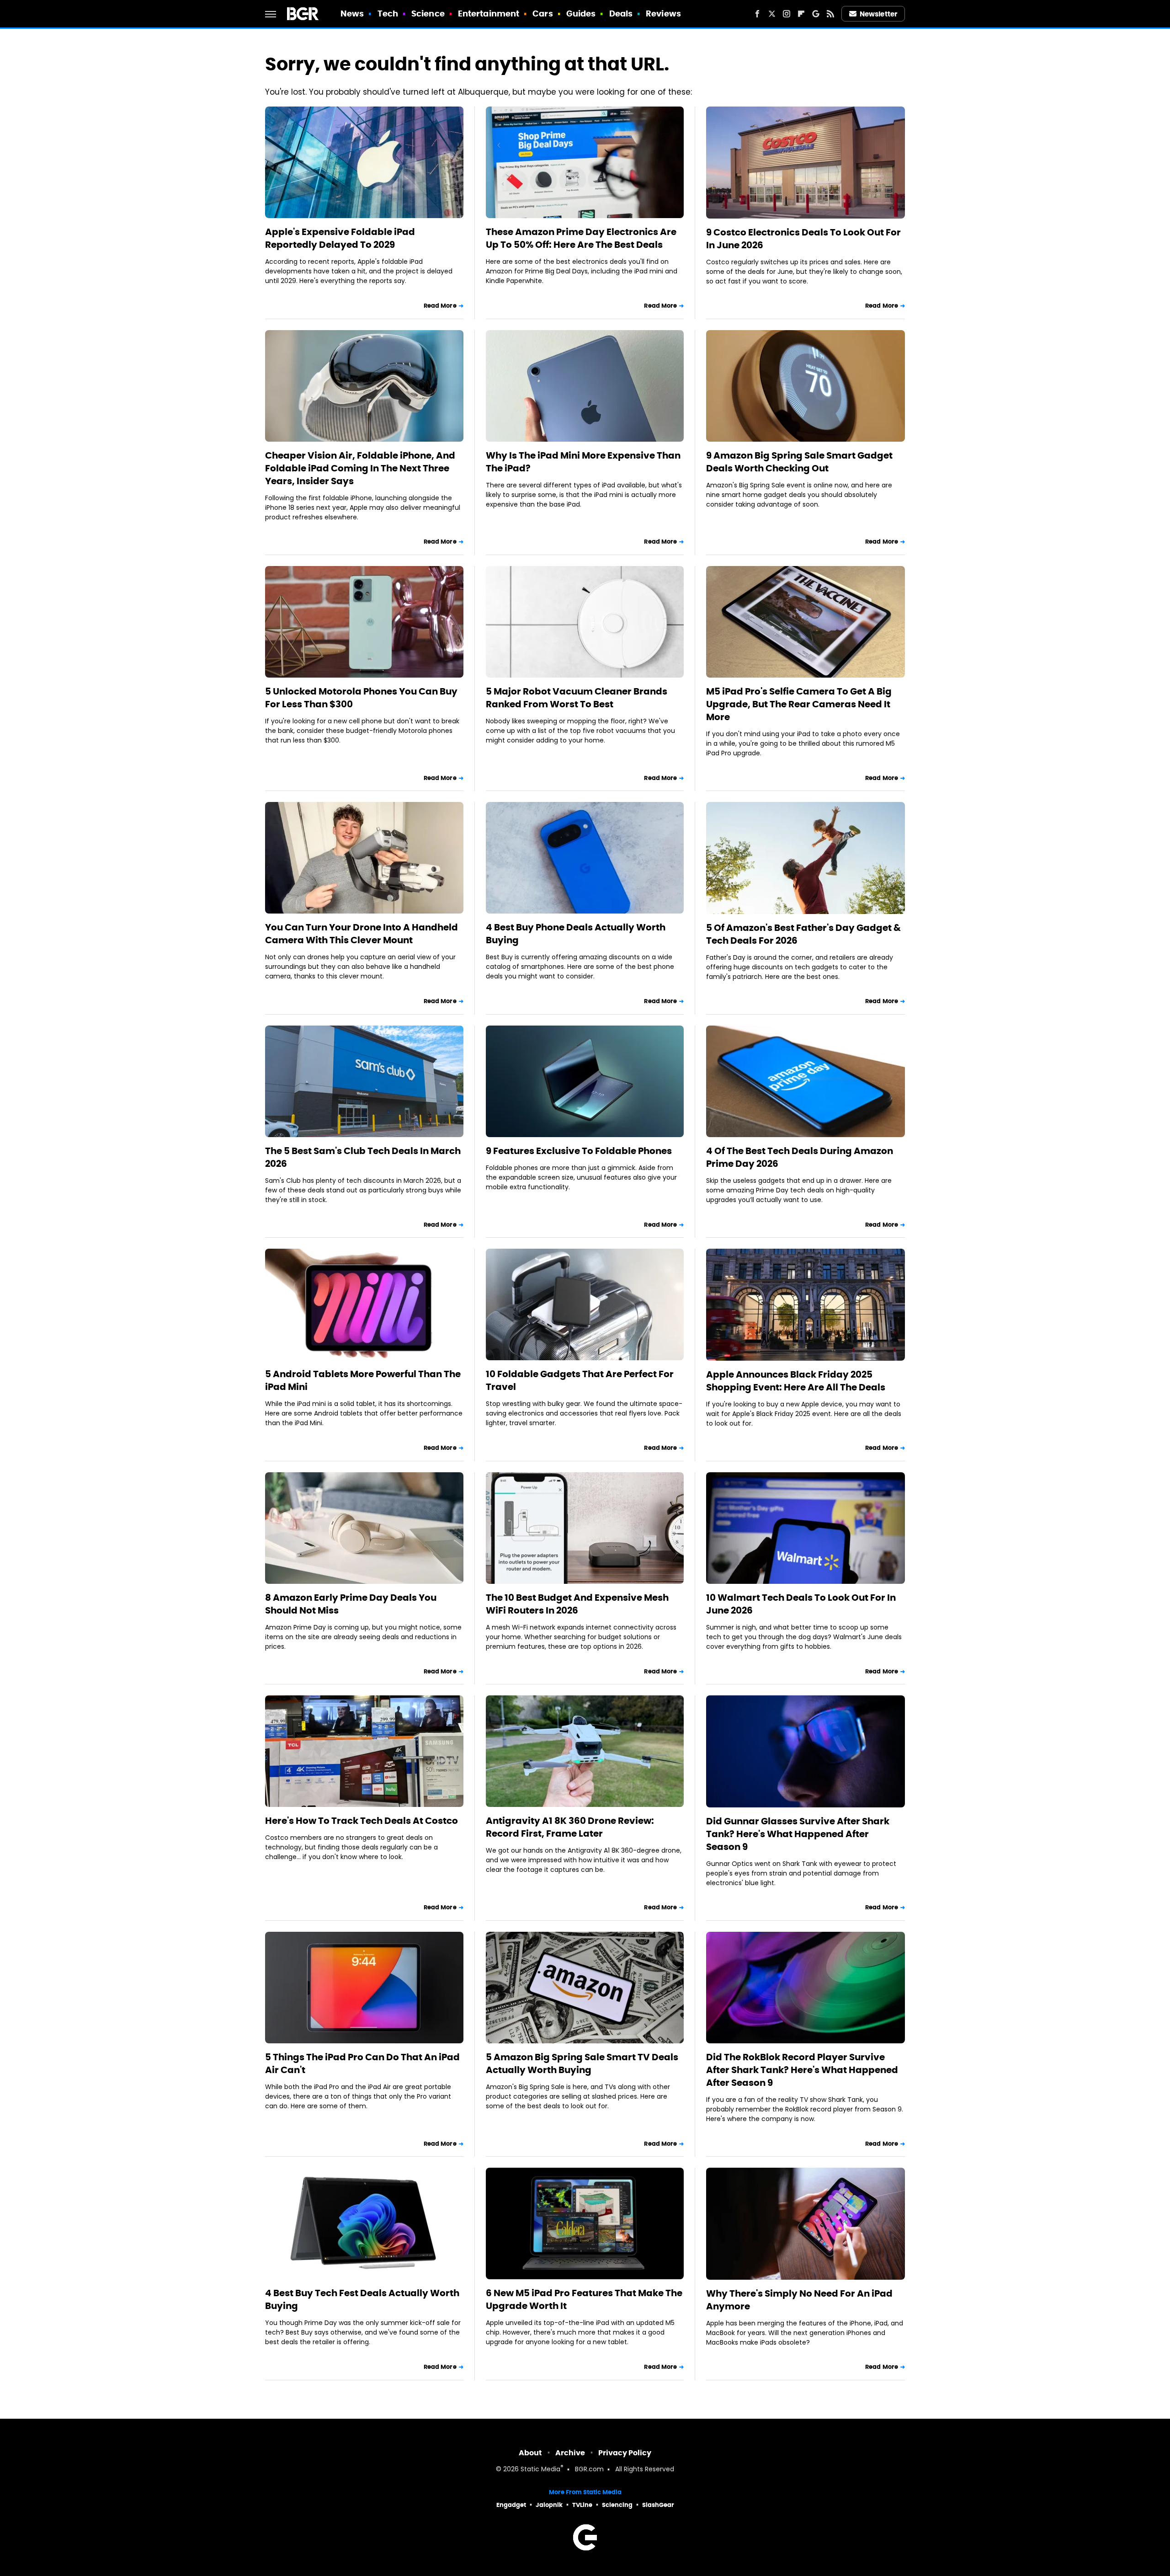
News (352, 13)
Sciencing (617, 2505)
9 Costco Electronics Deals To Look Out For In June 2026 (803, 239)
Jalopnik (549, 2505)
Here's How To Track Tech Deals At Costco (362, 1821)
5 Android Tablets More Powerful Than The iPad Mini (363, 1380)
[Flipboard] (801, 14)
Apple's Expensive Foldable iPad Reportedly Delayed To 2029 (340, 238)
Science (428, 13)
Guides (581, 13)
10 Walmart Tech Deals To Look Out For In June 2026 (801, 1604)
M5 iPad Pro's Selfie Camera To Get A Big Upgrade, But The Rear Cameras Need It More (799, 704)
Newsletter (878, 14)
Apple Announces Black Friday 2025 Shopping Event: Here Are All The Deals (796, 1381)
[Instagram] (787, 14)
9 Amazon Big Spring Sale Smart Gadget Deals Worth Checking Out (799, 462)
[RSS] (830, 14)
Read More (440, 306)
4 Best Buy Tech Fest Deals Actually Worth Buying (362, 2299)
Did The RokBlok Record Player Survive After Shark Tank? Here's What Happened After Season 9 (802, 2070)
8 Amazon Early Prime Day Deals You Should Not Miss (351, 1604)
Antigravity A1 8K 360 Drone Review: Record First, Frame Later (570, 1827)
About (530, 2453)
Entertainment (489, 13)
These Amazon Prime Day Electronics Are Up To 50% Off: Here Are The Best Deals (581, 238)
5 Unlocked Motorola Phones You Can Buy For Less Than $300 (361, 698)
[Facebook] (757, 14)
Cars (542, 13)
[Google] (816, 14)
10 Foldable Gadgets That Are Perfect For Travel (580, 1380)
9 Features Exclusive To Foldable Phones (579, 1151)
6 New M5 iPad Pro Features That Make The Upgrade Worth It (584, 2299)
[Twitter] (772, 14)
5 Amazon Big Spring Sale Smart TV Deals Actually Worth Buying (582, 2063)
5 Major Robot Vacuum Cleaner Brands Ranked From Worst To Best (577, 698)
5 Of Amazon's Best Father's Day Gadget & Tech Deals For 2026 (803, 934)
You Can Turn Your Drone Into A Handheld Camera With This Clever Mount (362, 934)
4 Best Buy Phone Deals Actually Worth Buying (576, 934)
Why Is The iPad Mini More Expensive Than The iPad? (583, 462)
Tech (388, 13)
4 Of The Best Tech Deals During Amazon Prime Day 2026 (800, 1157)
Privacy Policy (625, 2453)
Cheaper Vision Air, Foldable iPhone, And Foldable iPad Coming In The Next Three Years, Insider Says (360, 468)
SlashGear (658, 2505)
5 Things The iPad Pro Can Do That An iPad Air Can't (362, 2063)
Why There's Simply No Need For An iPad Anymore (799, 2300)
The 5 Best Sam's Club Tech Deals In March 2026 (363, 1157)
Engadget (511, 2505)
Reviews (663, 13)
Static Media (540, 2470)
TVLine (582, 2505)
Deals (621, 13)
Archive (570, 2453)
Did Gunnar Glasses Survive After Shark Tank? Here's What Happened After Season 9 (798, 1834)
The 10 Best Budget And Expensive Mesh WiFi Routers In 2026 (577, 1604)
